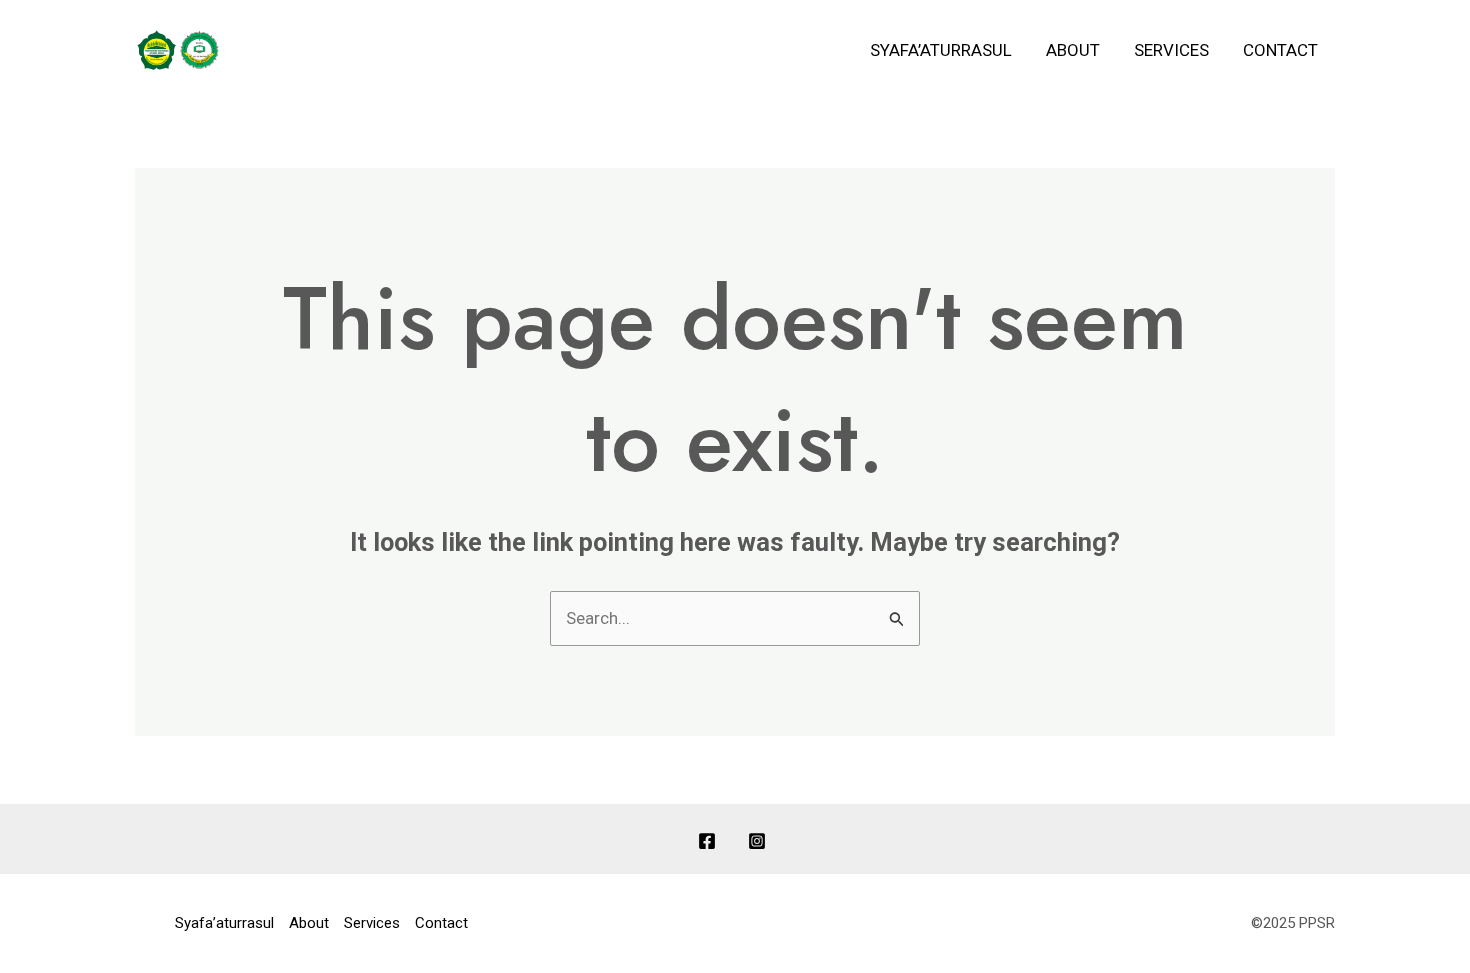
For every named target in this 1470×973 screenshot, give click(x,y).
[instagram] (760, 841)
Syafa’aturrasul (941, 50)
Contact (1280, 50)
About (1073, 50)
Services (1171, 50)
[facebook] (710, 841)
